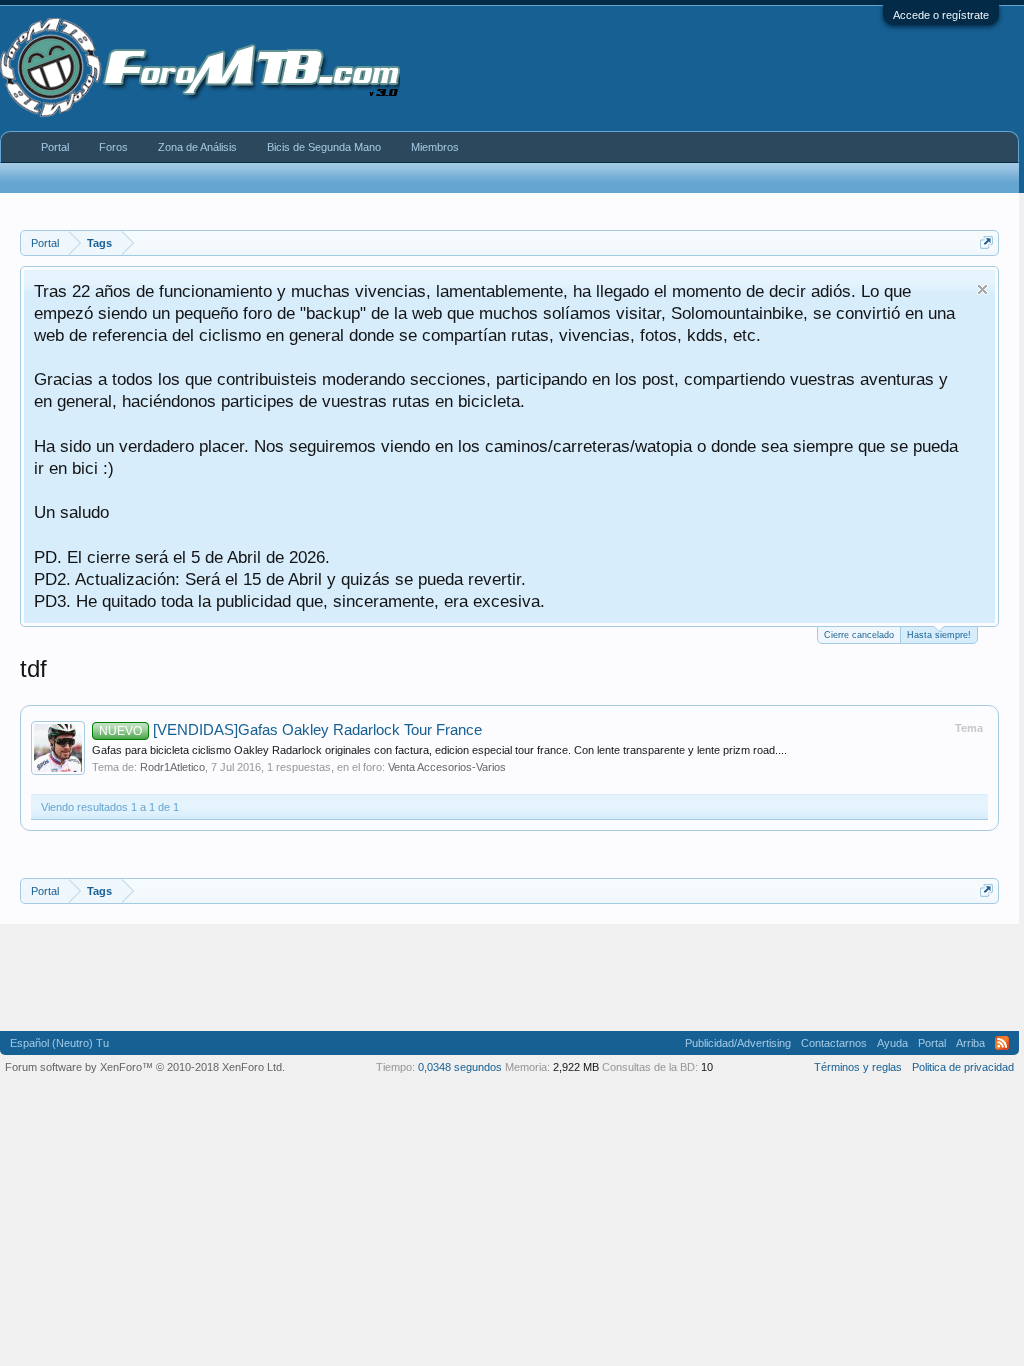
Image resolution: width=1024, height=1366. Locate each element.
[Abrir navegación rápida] (986, 242)
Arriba (970, 1043)
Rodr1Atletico (172, 767)
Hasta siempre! (939, 635)
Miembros (435, 147)
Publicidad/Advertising (738, 1043)
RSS (1002, 1043)
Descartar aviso (982, 289)
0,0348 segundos (460, 1067)
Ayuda (892, 1043)
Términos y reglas (858, 1067)
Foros (113, 147)
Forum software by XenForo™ (145, 1067)
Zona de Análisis (197, 147)
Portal (55, 147)
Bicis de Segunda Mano (324, 147)
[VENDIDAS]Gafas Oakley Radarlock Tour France (290, 730)
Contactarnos (834, 1043)
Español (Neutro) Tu (59, 1043)
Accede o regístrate (941, 15)
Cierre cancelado (859, 635)
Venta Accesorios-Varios (447, 767)
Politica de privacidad (963, 1067)
